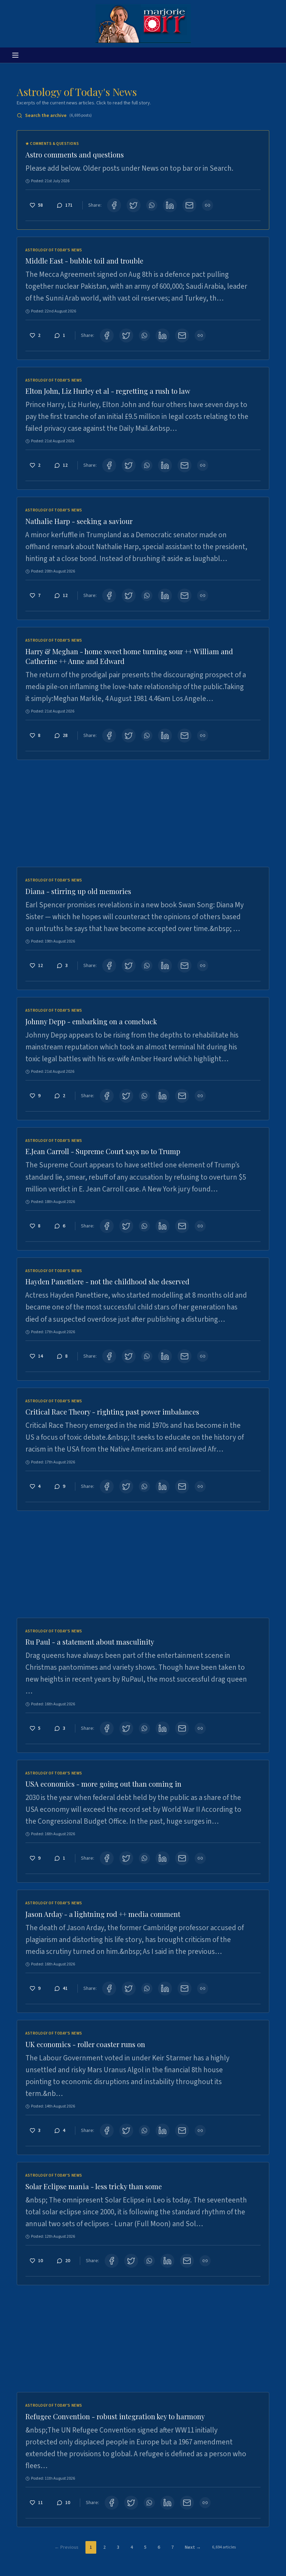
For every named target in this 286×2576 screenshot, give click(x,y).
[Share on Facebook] (114, 205)
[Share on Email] (189, 205)
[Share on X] (134, 205)
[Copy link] (208, 205)
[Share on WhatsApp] (152, 205)
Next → (193, 2547)
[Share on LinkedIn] (170, 205)
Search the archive (58, 116)
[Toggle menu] (15, 55)
